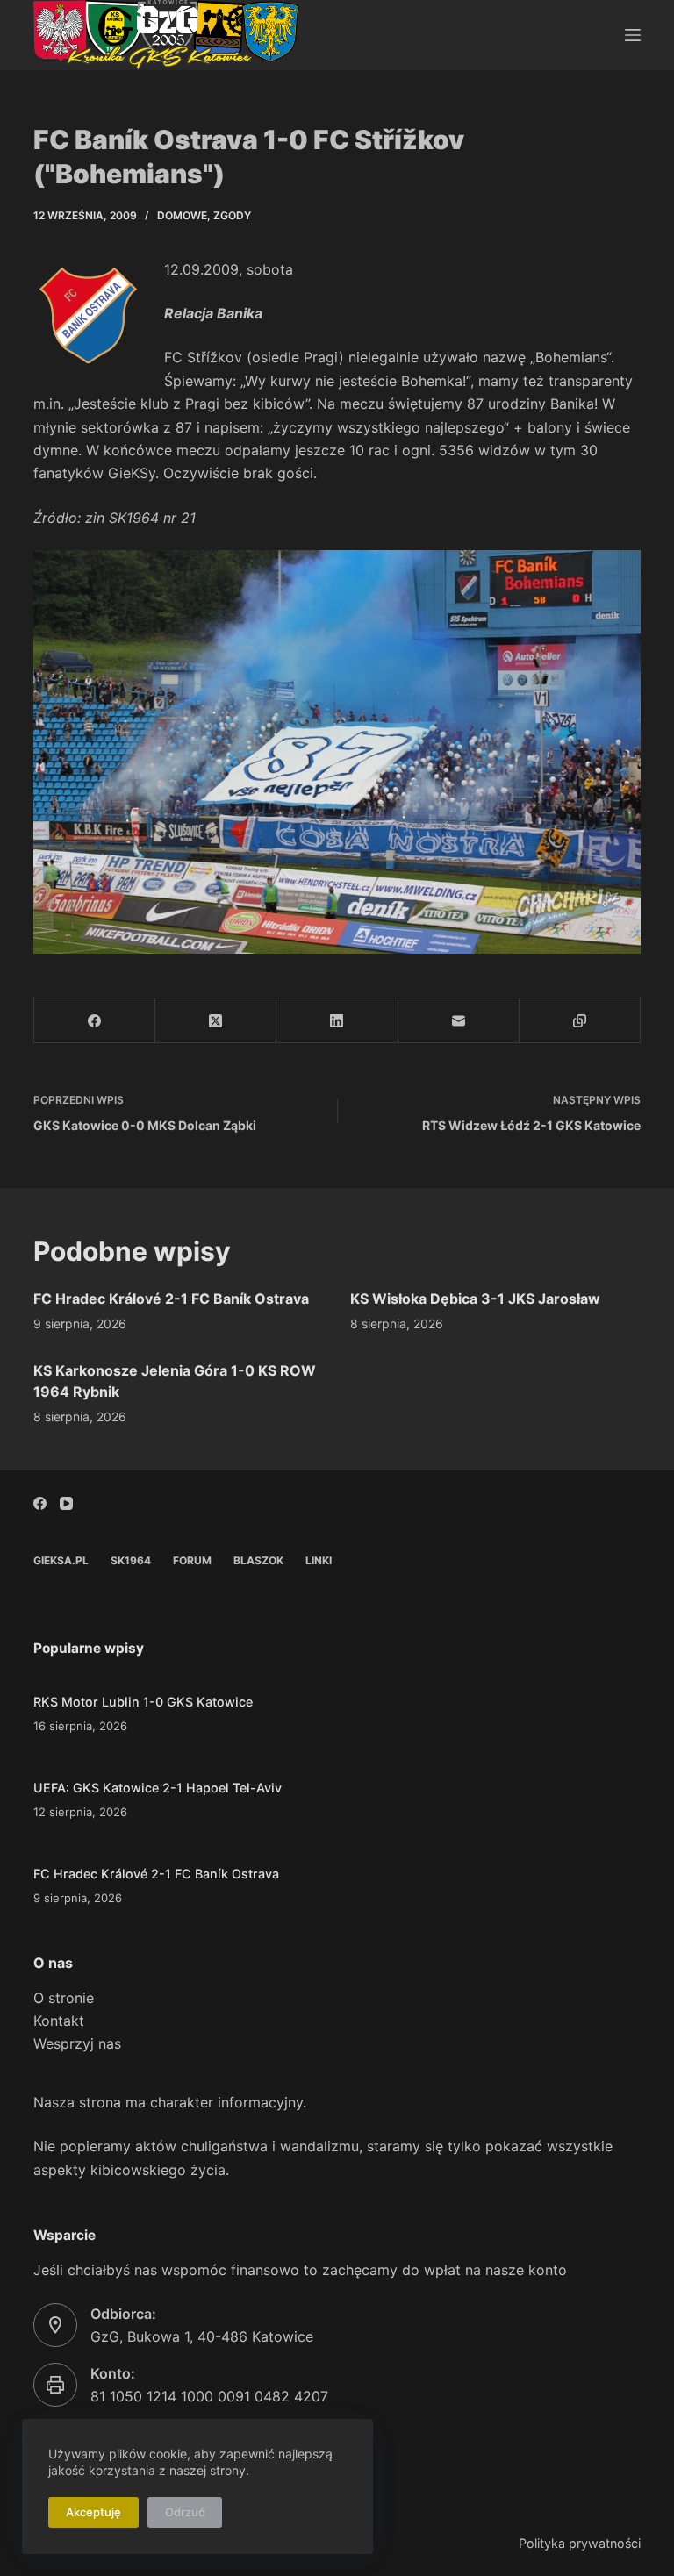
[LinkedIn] (337, 1021)
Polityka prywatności (580, 2543)
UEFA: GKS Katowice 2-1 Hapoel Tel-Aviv (158, 1788)
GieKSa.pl (61, 1560)
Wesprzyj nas (77, 2043)
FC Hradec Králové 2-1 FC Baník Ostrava (171, 1299)
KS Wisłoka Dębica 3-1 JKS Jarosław (475, 1299)
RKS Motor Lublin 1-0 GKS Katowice (143, 1702)
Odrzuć (185, 2512)
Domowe (182, 215)
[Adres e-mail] (459, 1021)
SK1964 (131, 1560)
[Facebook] (95, 1021)
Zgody (232, 215)
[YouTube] (66, 1503)
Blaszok (258, 1560)
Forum (192, 1560)
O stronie (64, 1998)
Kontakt (59, 2021)
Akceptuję (93, 2512)
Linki (319, 1560)
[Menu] (633, 35)
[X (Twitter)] (216, 1021)
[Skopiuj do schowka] (580, 1021)
